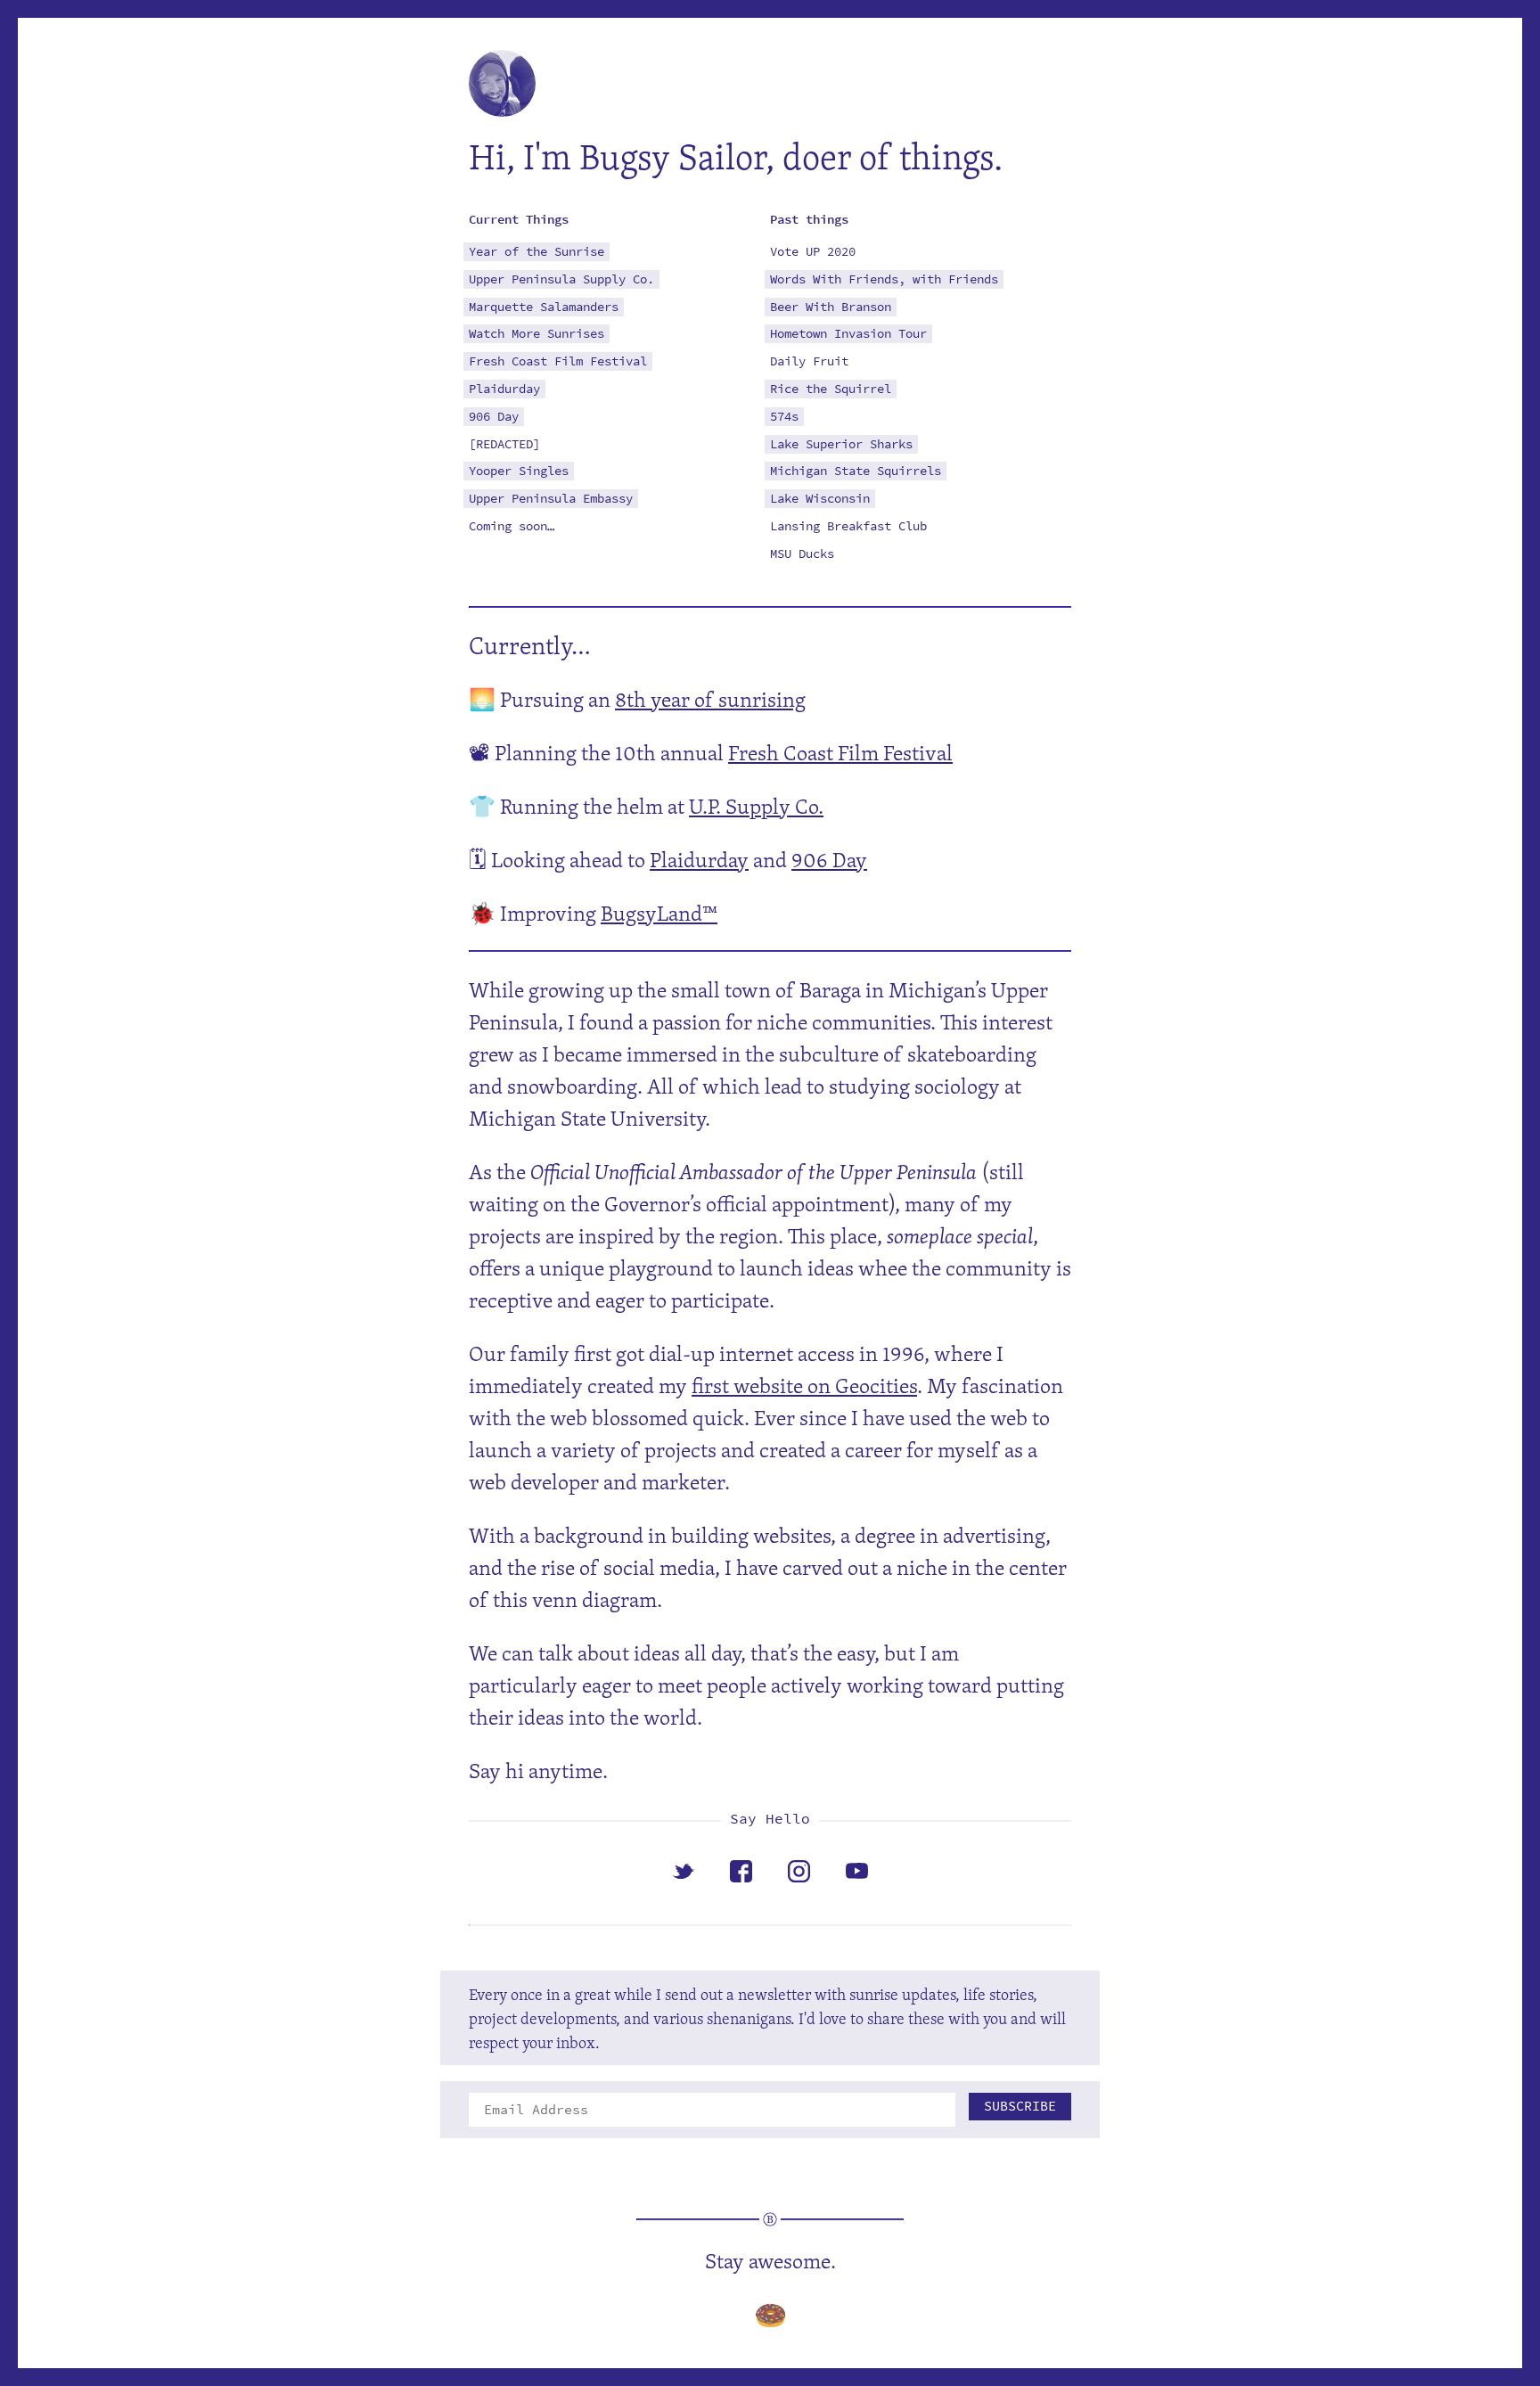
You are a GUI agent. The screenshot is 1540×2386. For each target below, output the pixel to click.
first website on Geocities (804, 1385)
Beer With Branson (831, 307)
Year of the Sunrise (537, 252)
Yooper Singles (519, 471)
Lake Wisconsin (820, 499)
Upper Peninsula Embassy (551, 499)
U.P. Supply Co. (756, 806)
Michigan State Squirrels (856, 471)
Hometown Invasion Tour (848, 334)
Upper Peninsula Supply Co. (561, 279)
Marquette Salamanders (544, 307)
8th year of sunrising (710, 699)
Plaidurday (504, 389)
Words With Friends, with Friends (884, 279)
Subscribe (1020, 2106)
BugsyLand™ (659, 913)
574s (784, 417)
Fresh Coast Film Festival (558, 361)
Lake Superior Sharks (841, 444)
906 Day (494, 417)
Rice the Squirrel (831, 389)
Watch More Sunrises (537, 334)
